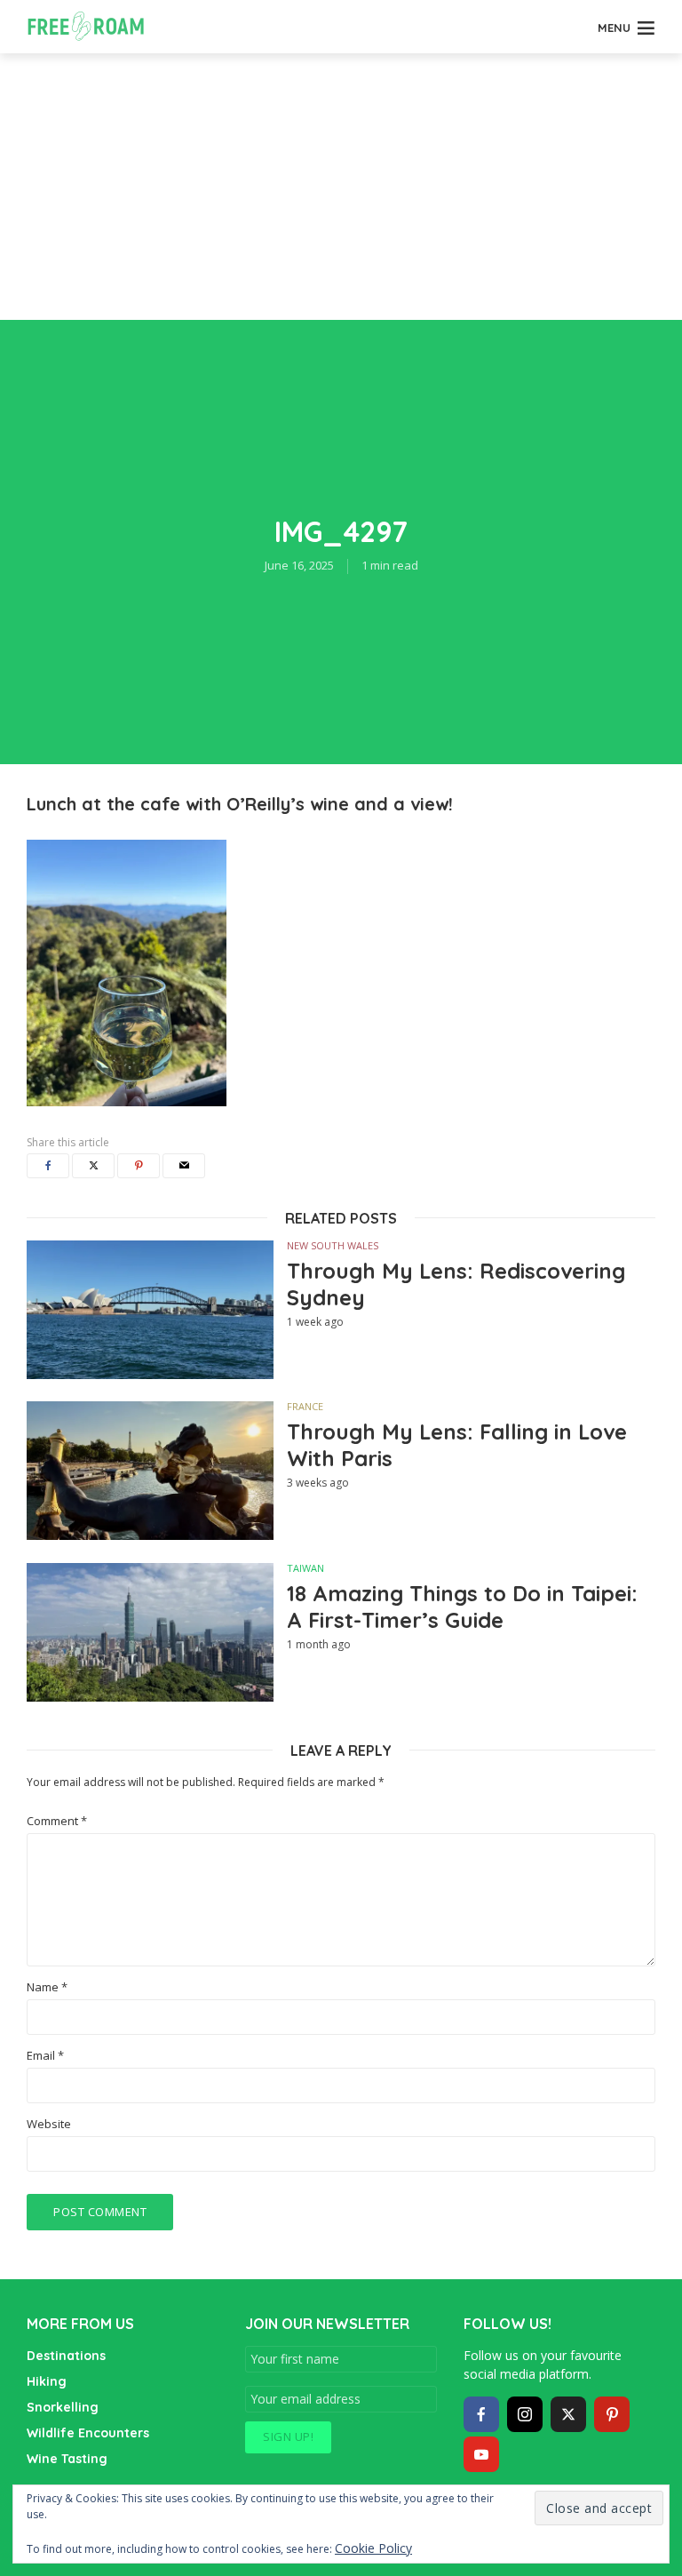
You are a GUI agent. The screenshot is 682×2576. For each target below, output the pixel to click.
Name (47, 1987)
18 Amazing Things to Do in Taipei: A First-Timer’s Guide (462, 1607)
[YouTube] (481, 2454)
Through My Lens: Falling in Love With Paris (457, 1445)
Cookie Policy (373, 2548)
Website (49, 2124)
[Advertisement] (341, 187)
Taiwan (305, 1568)
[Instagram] (525, 2414)
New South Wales (333, 1245)
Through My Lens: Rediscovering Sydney (456, 1284)
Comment (57, 1821)
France (305, 1406)
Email (45, 2056)
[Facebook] (481, 2414)
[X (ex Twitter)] (568, 2414)
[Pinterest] (612, 2414)
